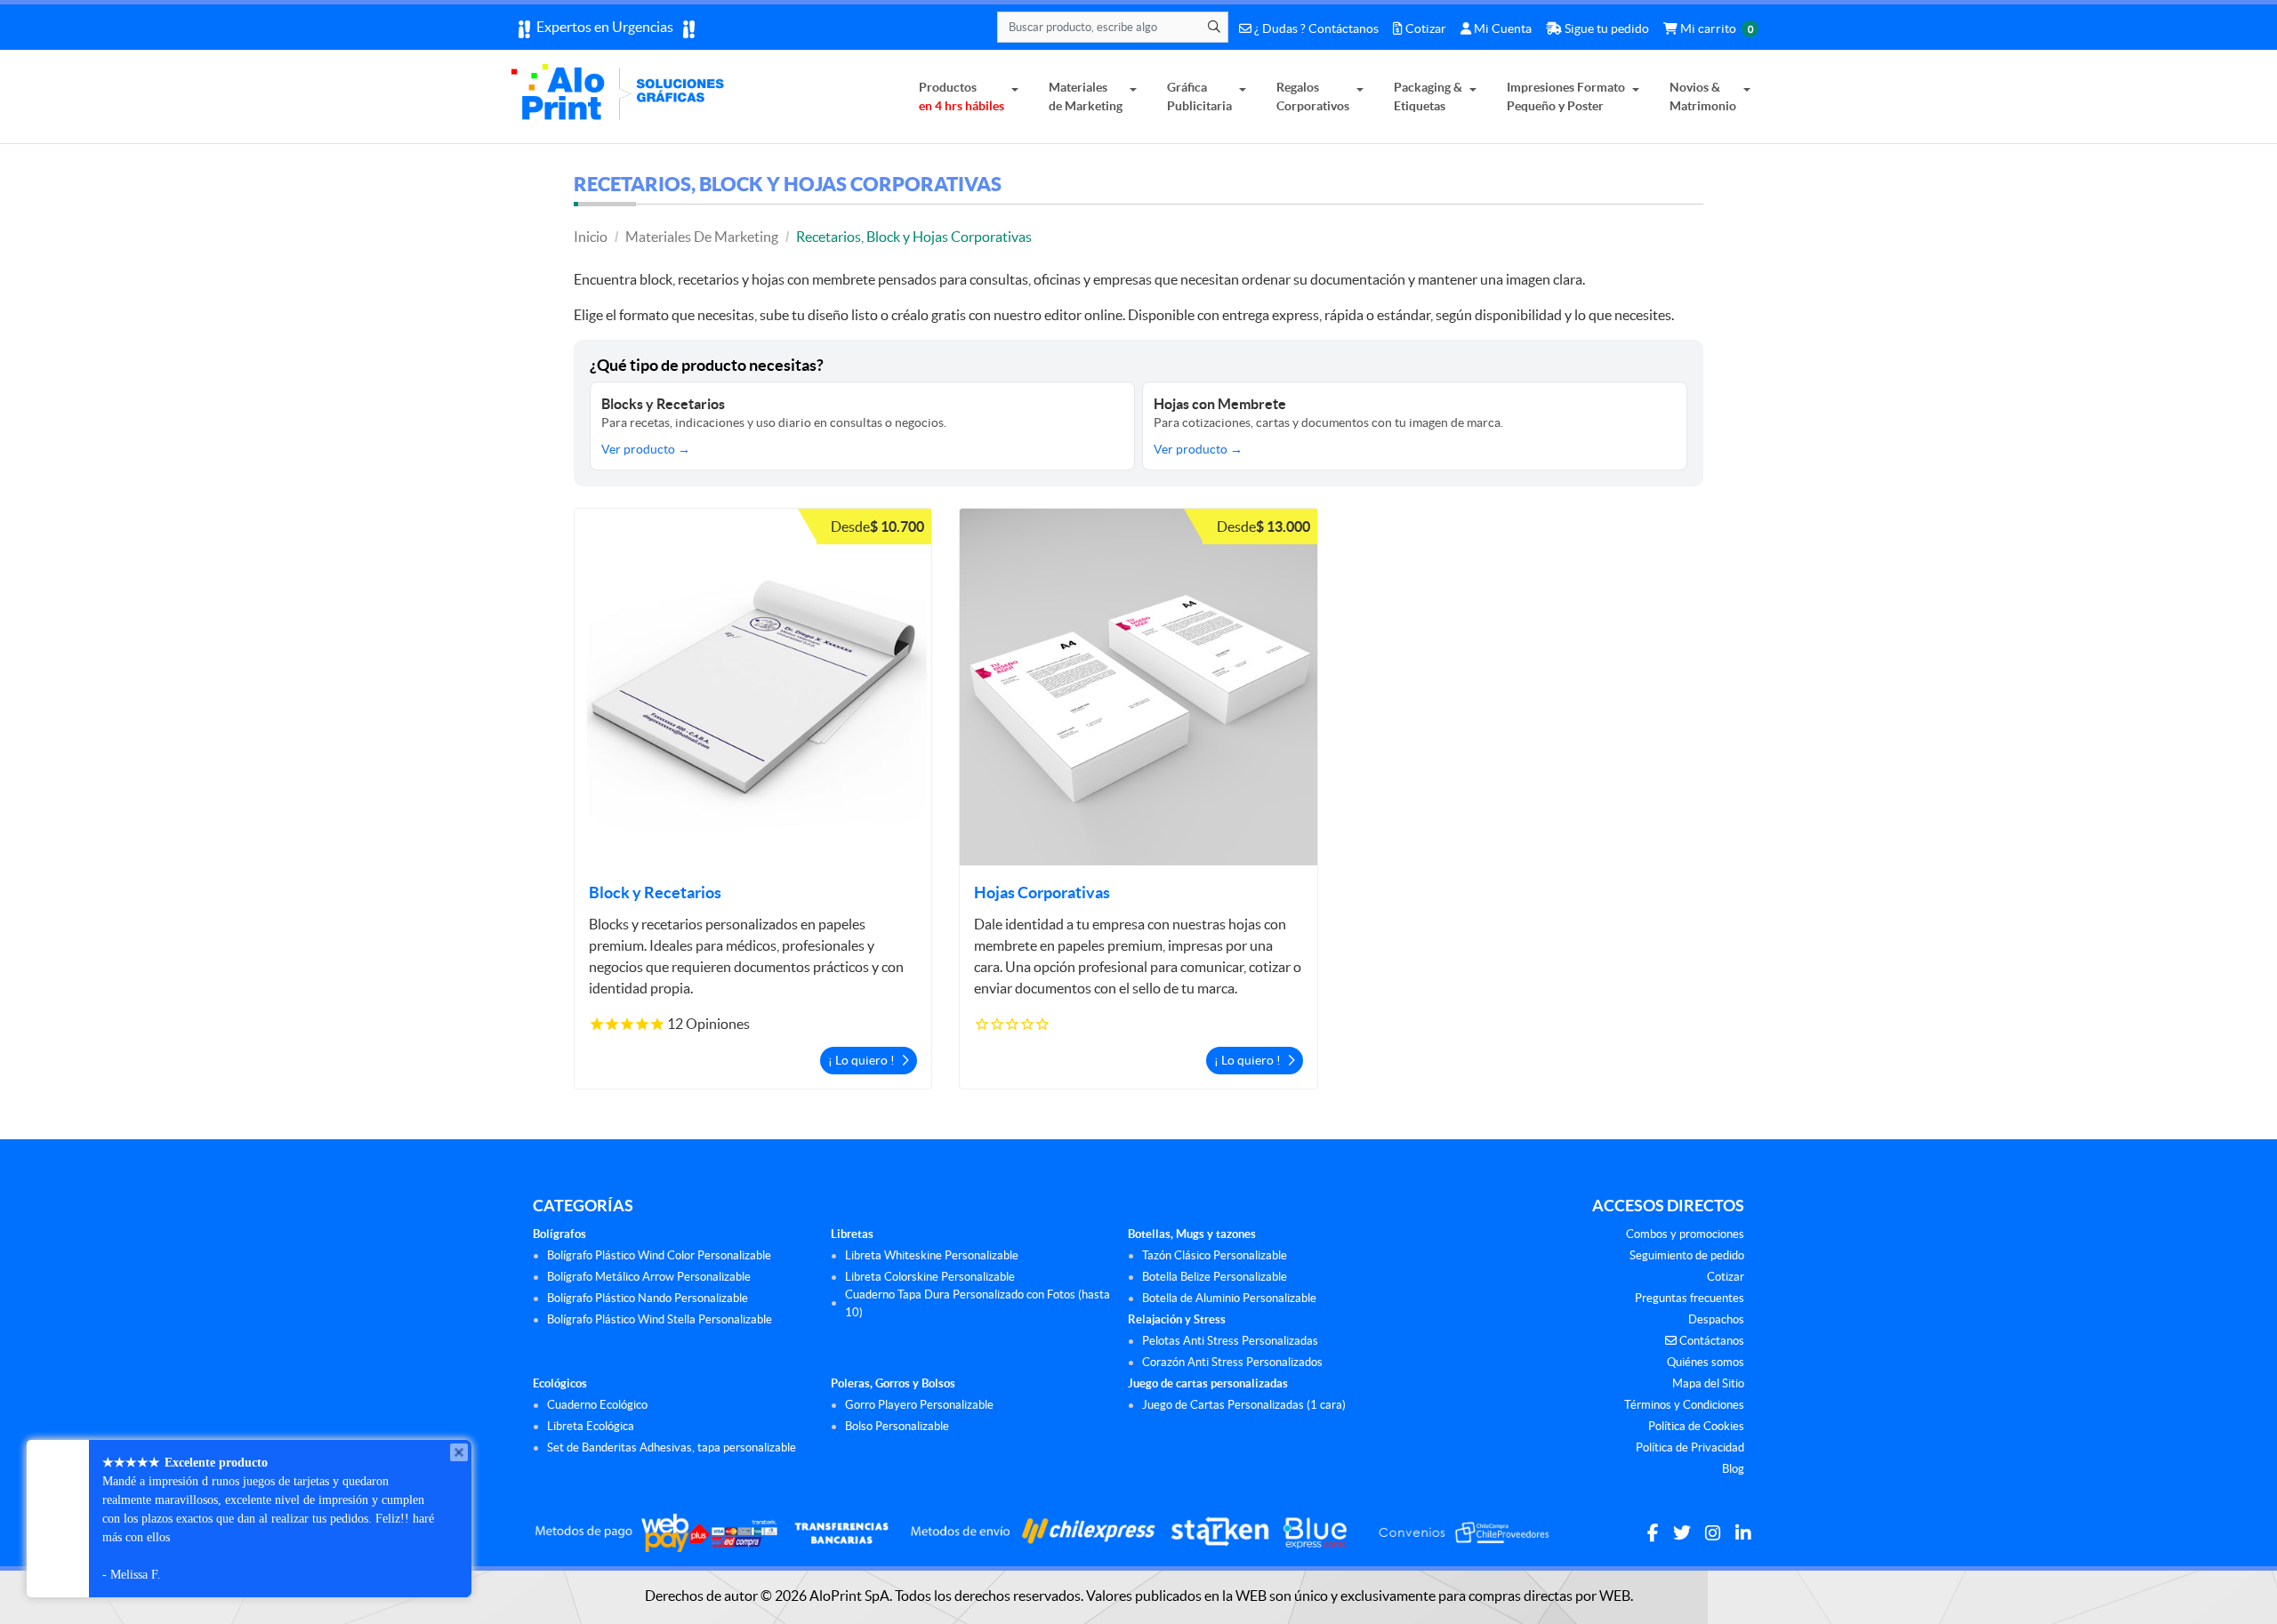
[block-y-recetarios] (753, 687)
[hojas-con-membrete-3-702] (1138, 687)
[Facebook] (1653, 1533)
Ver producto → (646, 449)
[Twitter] (1682, 1533)
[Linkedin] (1743, 1533)
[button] (753, 687)
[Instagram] (1713, 1533)
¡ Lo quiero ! (863, 1060)
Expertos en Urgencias (606, 27)
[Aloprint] (621, 96)
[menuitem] (969, 96)
